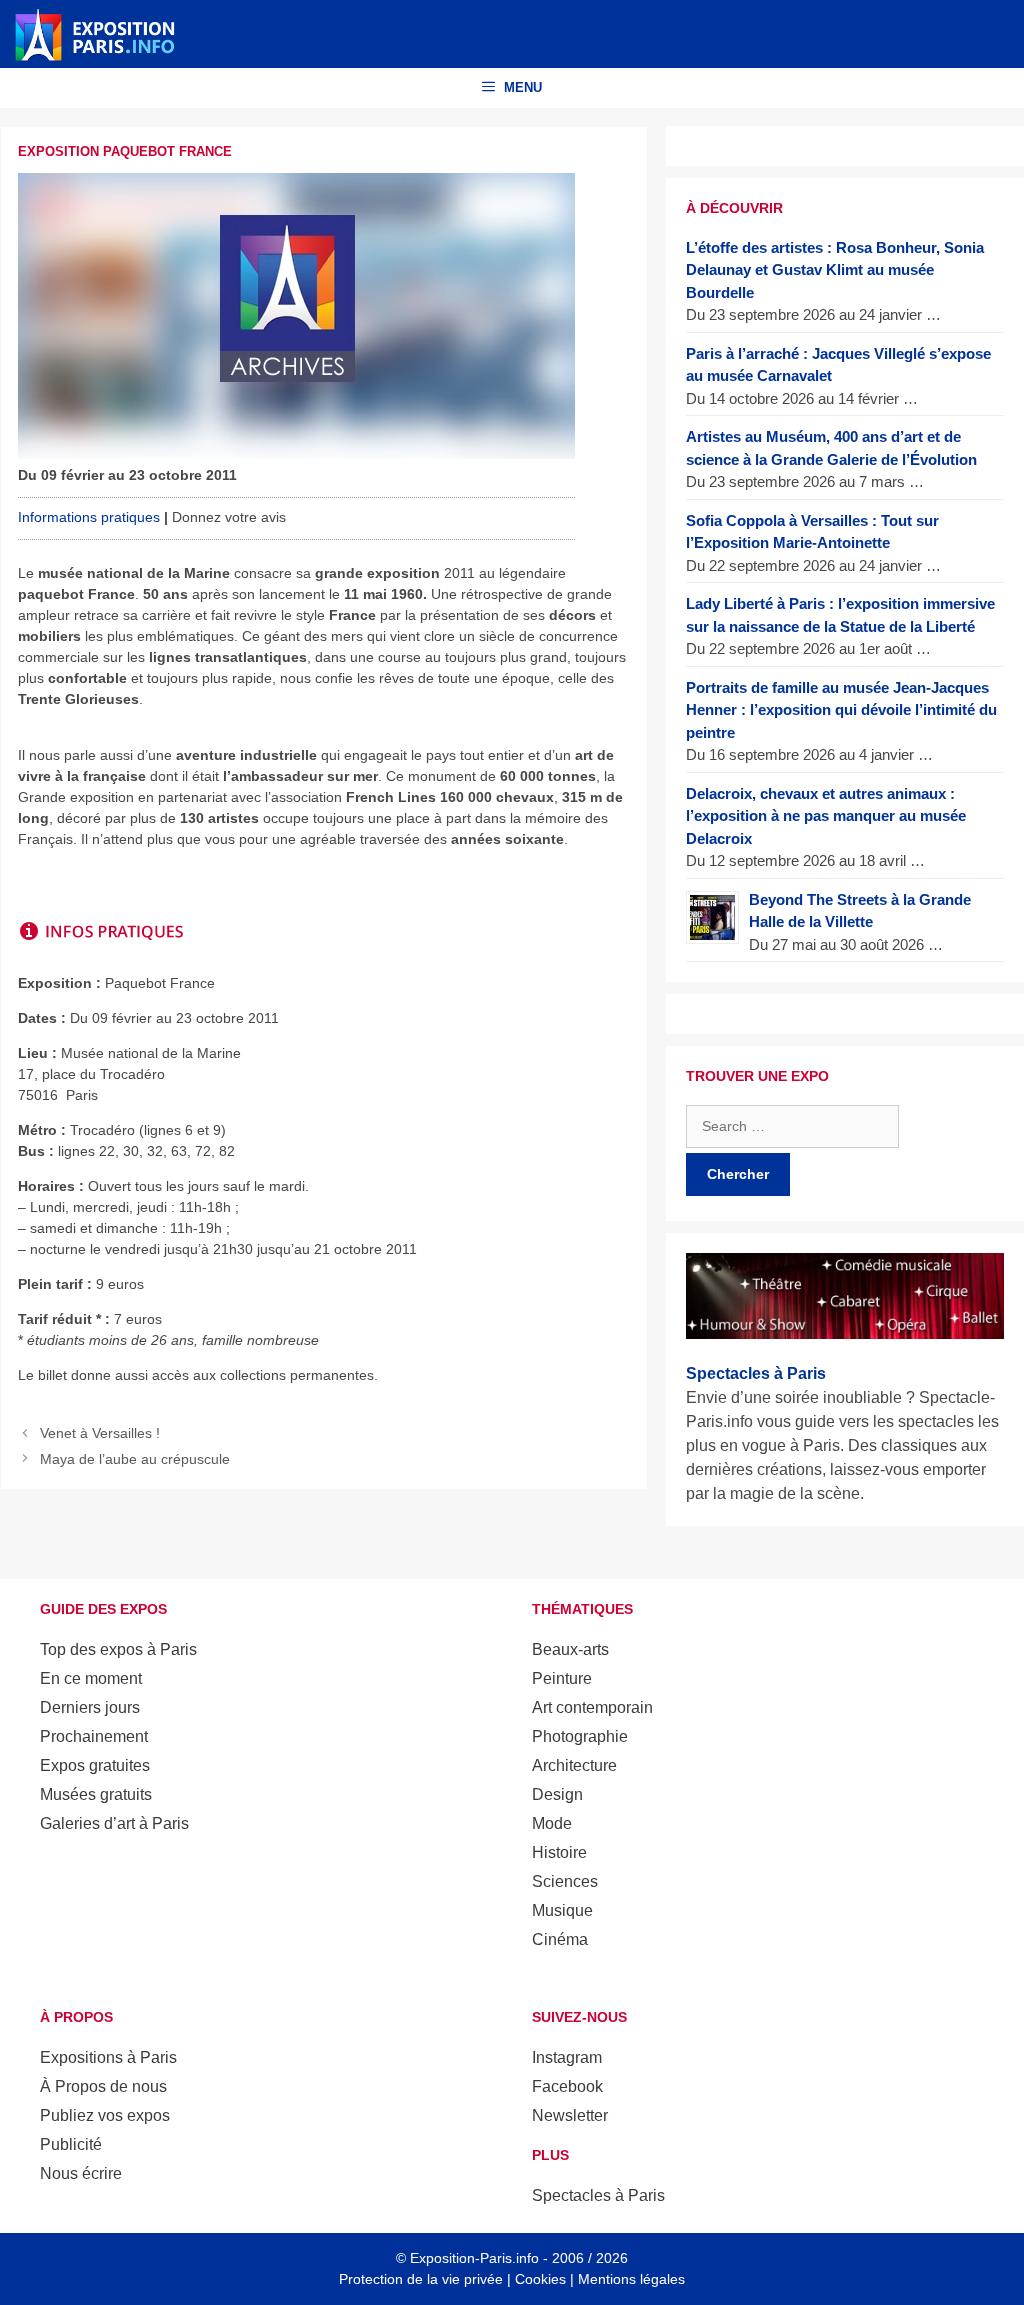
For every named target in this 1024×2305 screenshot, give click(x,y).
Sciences (565, 1881)
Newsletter (570, 2115)
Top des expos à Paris (118, 1649)
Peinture (562, 1678)
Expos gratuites (95, 1765)
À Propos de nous (103, 2086)
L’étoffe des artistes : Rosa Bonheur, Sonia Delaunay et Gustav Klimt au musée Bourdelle (835, 270)
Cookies (540, 2279)
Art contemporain (592, 1707)
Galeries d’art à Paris (114, 1823)
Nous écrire (81, 2173)
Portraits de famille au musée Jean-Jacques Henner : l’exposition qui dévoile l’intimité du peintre (841, 710)
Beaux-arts (570, 1649)
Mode (552, 1823)
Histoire (559, 1852)
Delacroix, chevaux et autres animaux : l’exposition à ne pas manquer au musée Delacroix (826, 816)
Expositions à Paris (108, 2057)
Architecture (574, 1765)
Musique (562, 1910)
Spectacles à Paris (598, 2195)
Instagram (567, 2057)
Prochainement (94, 1736)
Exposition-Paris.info (474, 2258)
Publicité (71, 2144)
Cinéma (560, 1939)
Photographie (580, 1736)
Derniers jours (90, 1707)
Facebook (567, 2086)
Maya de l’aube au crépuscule (135, 1459)
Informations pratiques (89, 517)
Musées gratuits (96, 1794)
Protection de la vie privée (421, 2279)
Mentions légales (631, 2279)
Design (557, 1794)
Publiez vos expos (105, 2115)
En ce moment (91, 1678)
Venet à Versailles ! (100, 1433)
